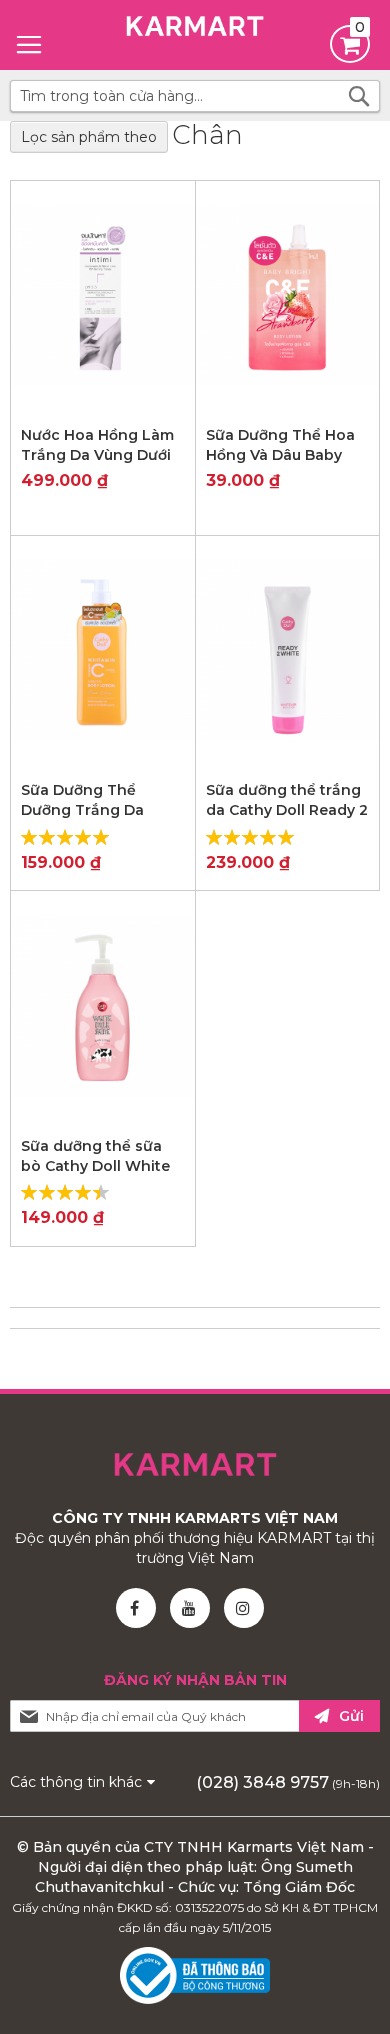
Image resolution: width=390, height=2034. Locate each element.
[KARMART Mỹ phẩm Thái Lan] (195, 30)
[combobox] (195, 96)
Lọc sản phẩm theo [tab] (89, 137)
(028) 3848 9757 (262, 1782)
